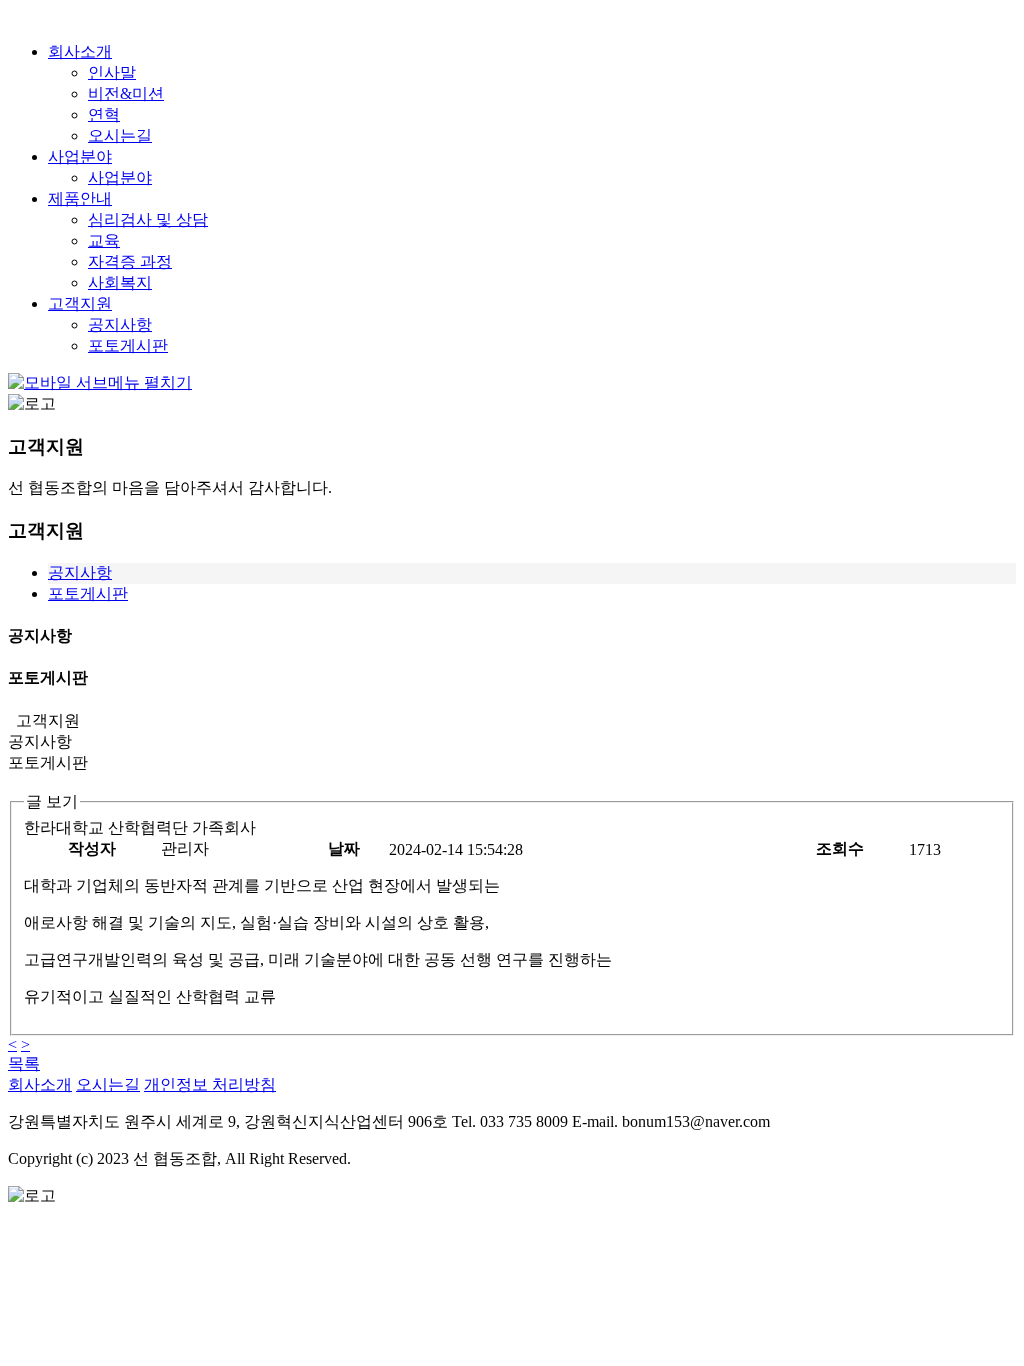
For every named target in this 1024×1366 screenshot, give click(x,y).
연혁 (104, 114)
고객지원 (80, 303)
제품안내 (80, 198)
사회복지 (120, 282)
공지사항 (120, 324)
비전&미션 (126, 93)
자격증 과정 (130, 261)
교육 (104, 240)
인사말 (112, 72)
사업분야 (80, 156)
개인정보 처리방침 (210, 1084)
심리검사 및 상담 (148, 219)
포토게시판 (128, 345)
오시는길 (120, 135)
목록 (24, 1063)
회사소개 (80, 51)
